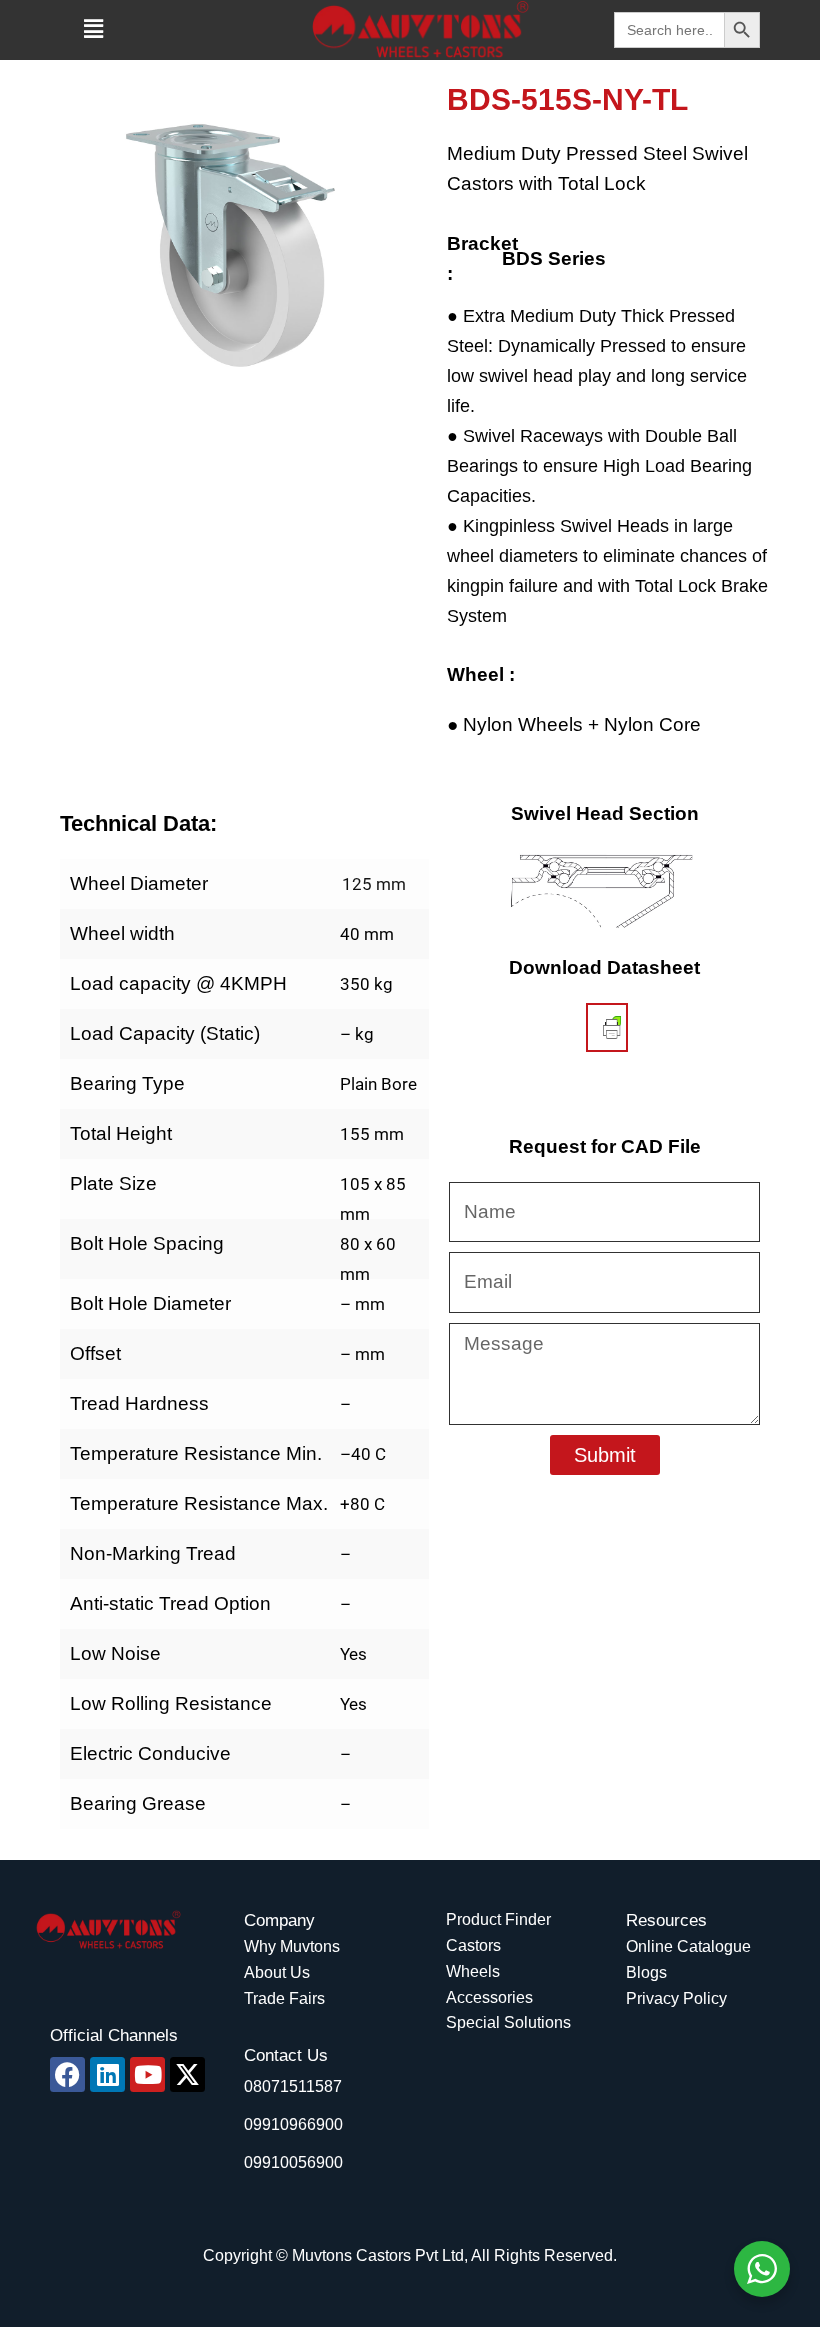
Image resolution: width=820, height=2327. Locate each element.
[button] (93, 28)
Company (279, 1920)
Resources (666, 1920)
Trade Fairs (284, 1998)
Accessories (489, 1997)
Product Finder (498, 1919)
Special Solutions (508, 2022)
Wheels (473, 1971)
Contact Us (286, 2055)
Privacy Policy (676, 1998)
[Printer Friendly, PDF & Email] (612, 1027)
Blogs (646, 1972)
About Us (277, 1972)
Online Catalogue (688, 1946)
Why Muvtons (292, 1946)
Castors (473, 1945)
